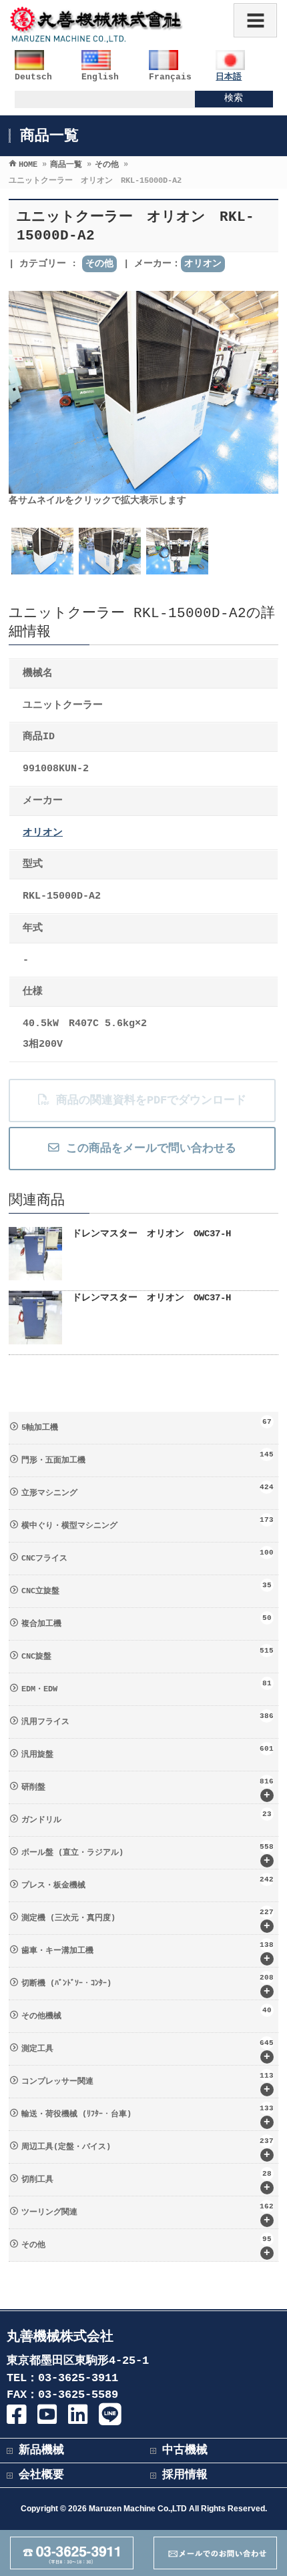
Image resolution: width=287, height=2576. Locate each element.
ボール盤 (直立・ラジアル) (148, 1855)
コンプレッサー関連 (148, 2084)
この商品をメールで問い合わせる (148, 1149)
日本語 (229, 77)
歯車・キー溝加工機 (148, 1953)
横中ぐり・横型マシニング (148, 1523)
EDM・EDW (147, 1687)
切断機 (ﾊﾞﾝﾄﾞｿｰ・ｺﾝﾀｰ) (148, 1986)
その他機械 (147, 2014)
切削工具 (147, 2182)
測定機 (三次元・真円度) (148, 1920)
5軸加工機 (147, 1425)
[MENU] (255, 20)
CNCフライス (148, 1556)
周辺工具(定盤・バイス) (148, 2149)
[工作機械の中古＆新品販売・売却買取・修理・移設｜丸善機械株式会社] (97, 36)
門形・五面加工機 (148, 1458)
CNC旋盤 (148, 1654)
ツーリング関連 (148, 2214)
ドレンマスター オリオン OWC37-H (152, 1234)
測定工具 (148, 2051)
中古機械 (185, 2450)
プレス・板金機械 (148, 1883)
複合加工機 (147, 1621)
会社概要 (41, 2475)
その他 (99, 264)
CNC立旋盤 (147, 1589)
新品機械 (41, 2450)
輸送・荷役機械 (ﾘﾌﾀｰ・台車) (148, 2116)
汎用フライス (148, 1719)
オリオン (203, 264)
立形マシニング (148, 1490)
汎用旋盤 (148, 1752)
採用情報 (185, 2475)
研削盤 (148, 1789)
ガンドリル (147, 1817)
